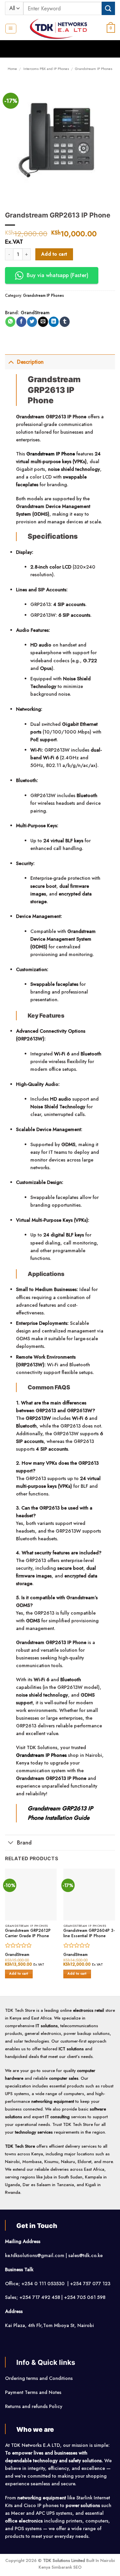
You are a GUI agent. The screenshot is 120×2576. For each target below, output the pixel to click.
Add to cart (54, 254)
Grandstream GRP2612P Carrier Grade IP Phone (28, 1934)
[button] (11, 29)
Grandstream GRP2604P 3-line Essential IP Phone (89, 1934)
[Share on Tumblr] (65, 322)
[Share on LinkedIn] (54, 322)
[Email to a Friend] (43, 322)
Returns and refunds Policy (34, 2406)
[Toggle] (11, 362)
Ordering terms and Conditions (39, 2378)
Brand (24, 1843)
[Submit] (108, 8)
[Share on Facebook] (21, 322)
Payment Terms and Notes (34, 2392)
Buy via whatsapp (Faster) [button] (57, 275)
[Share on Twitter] (32, 322)
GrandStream (35, 313)
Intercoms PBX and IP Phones (46, 69)
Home (12, 69)
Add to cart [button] (19, 1974)
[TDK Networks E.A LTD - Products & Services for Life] (60, 28)
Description (30, 362)
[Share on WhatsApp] (10, 322)
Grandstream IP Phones (94, 69)
